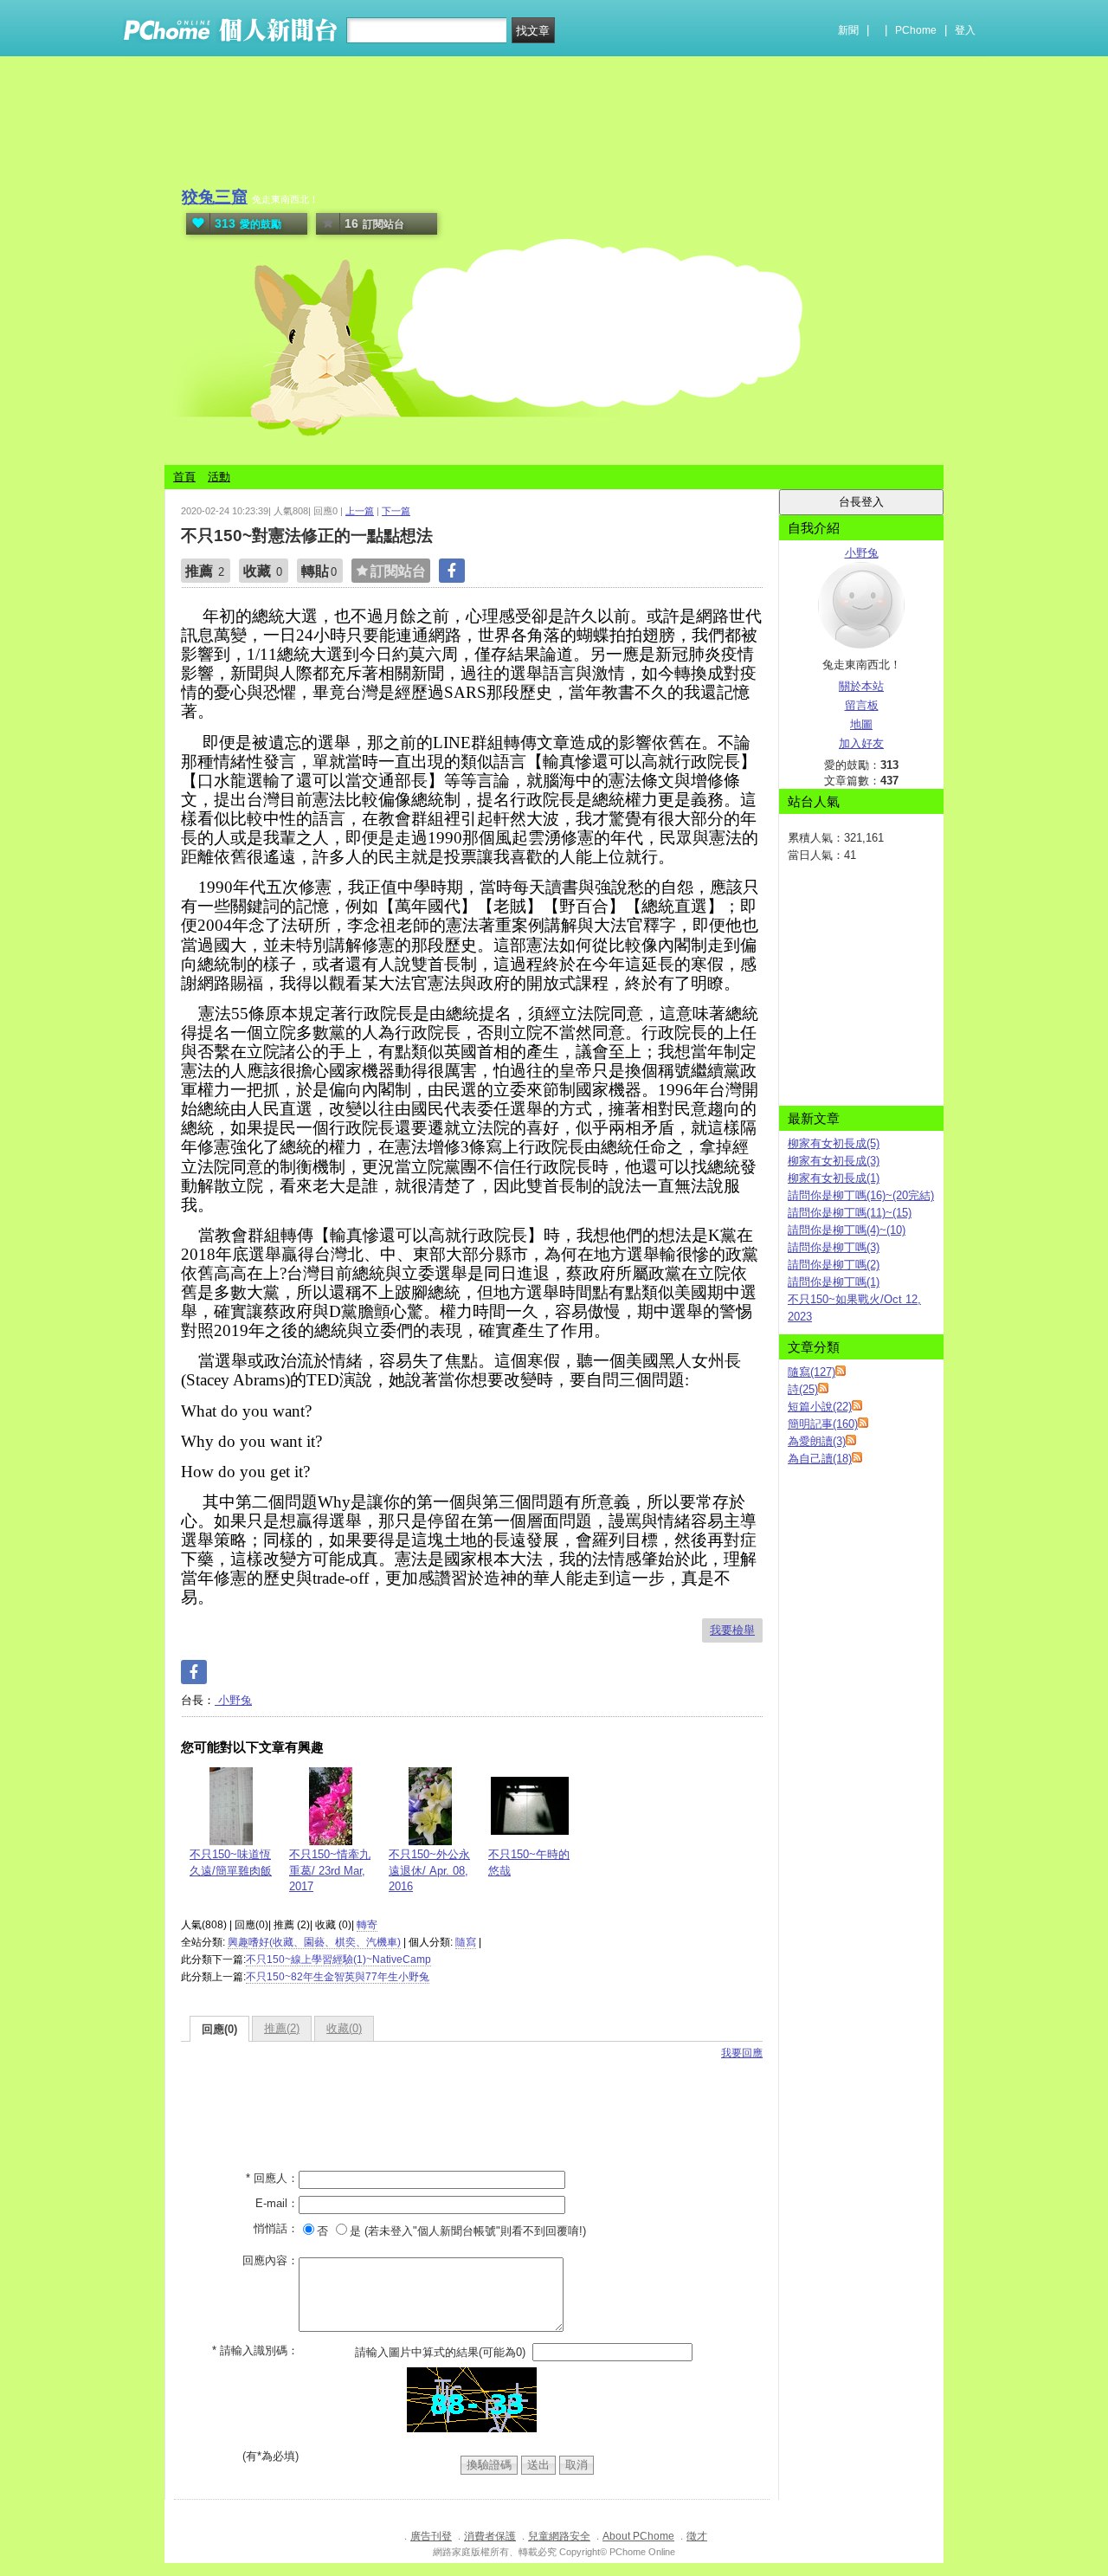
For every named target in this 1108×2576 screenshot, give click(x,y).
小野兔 (233, 1700)
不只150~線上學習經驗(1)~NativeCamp (338, 1959)
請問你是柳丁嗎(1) (834, 1282)
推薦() (282, 2028)
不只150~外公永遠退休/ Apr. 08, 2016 (429, 1870)
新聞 (848, 30)
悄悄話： (276, 2228)
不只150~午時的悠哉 (529, 1862)
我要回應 (742, 2053)
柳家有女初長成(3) (834, 1161)
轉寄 (367, 1925)
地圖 (861, 724)
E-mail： (277, 2203)
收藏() (344, 2028)
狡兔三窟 (215, 197)
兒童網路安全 (559, 2536)
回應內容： (271, 2260)
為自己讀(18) (820, 1459)
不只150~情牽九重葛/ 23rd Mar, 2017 (330, 1870)
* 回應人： (272, 2178)
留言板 (862, 705)
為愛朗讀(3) (817, 1441)
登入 (965, 30)
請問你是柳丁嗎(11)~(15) (850, 1213)
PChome (916, 30)
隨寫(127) (812, 1372)
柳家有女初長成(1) (834, 1178)
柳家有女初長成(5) (834, 1143)
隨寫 (466, 1942)
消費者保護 (490, 2536)
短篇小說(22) (820, 1407)
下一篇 (396, 511)
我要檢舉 (732, 1630)
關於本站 (861, 686)
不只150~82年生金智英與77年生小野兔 (338, 1977)
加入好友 (861, 743)
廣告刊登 (431, 2536)
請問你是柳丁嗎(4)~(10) (847, 1230)
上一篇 (360, 511)
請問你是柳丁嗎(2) (834, 1265)
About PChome (638, 2536)
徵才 (697, 2536)
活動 (219, 477)
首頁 (184, 477)
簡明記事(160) (823, 1424)
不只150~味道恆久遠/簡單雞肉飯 (231, 1862)
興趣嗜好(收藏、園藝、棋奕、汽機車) (314, 1942)
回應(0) (219, 2029)
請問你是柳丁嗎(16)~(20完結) (861, 1195)
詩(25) (803, 1389)
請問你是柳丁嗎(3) (834, 1247)
